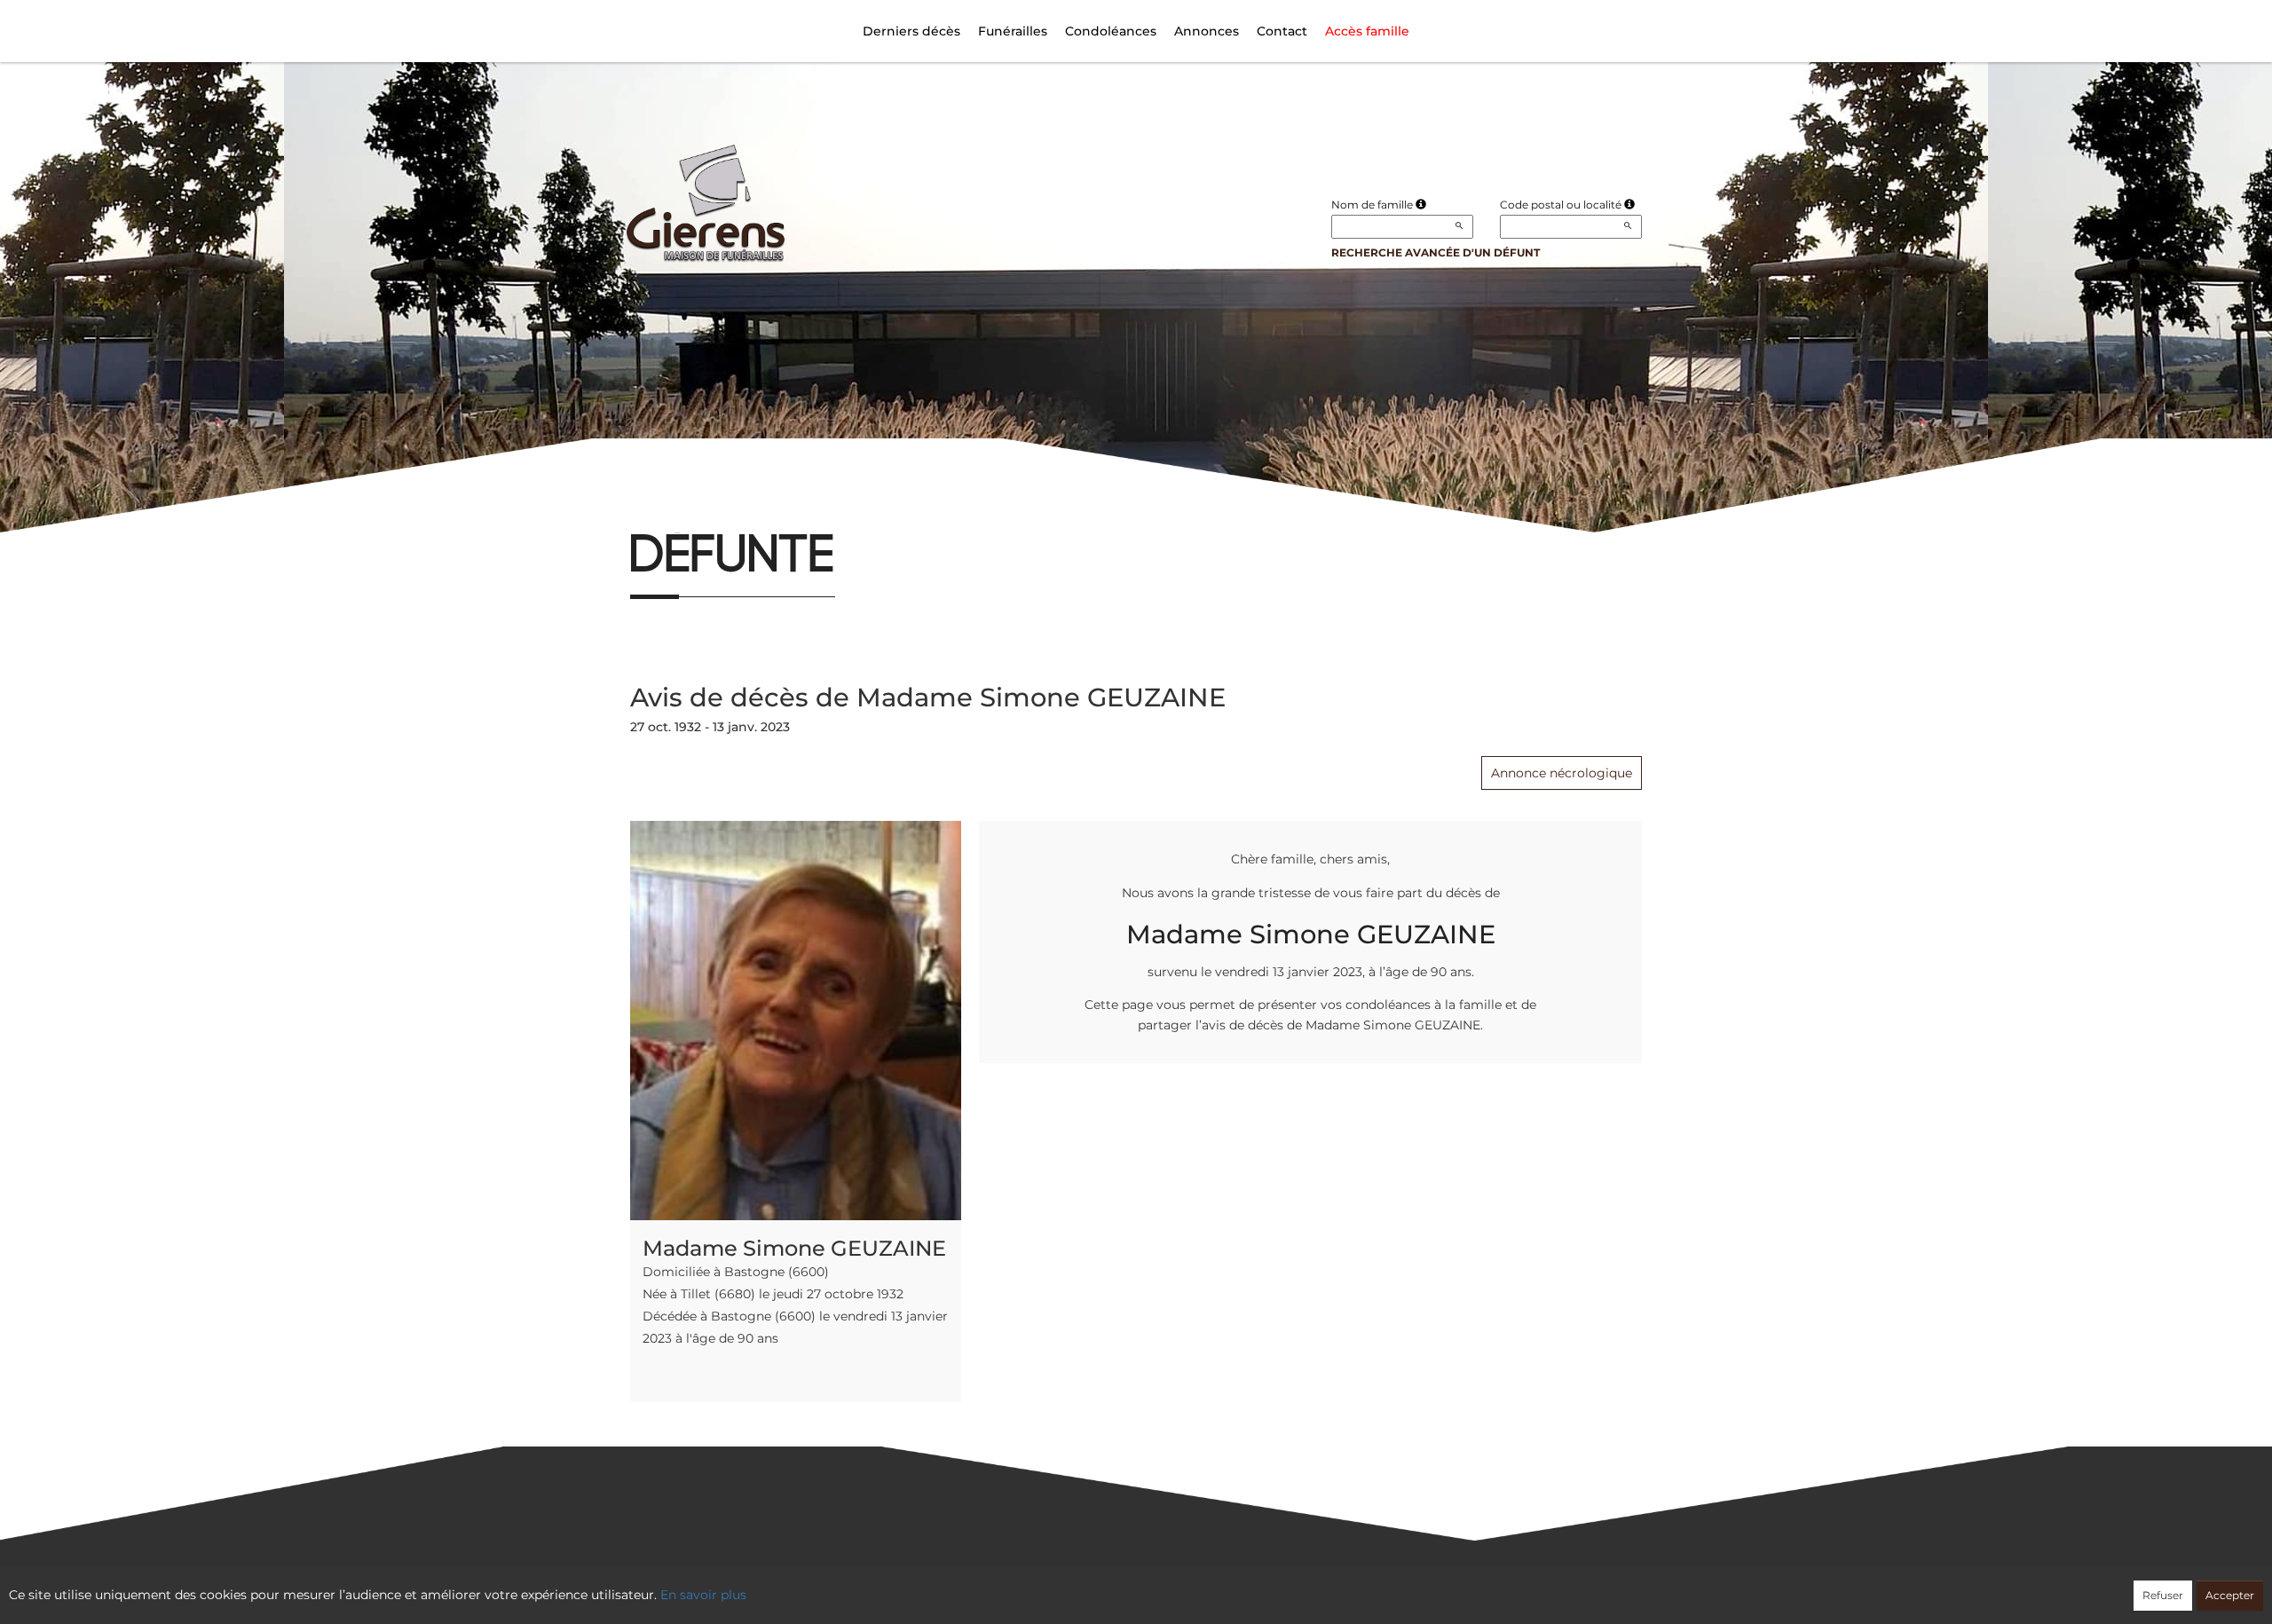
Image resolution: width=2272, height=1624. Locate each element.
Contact (1282, 31)
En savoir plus (703, 1595)
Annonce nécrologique (1562, 773)
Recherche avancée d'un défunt (1436, 252)
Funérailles (1013, 31)
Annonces (1207, 31)
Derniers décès (911, 31)
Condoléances (1111, 31)
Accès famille (1367, 31)
